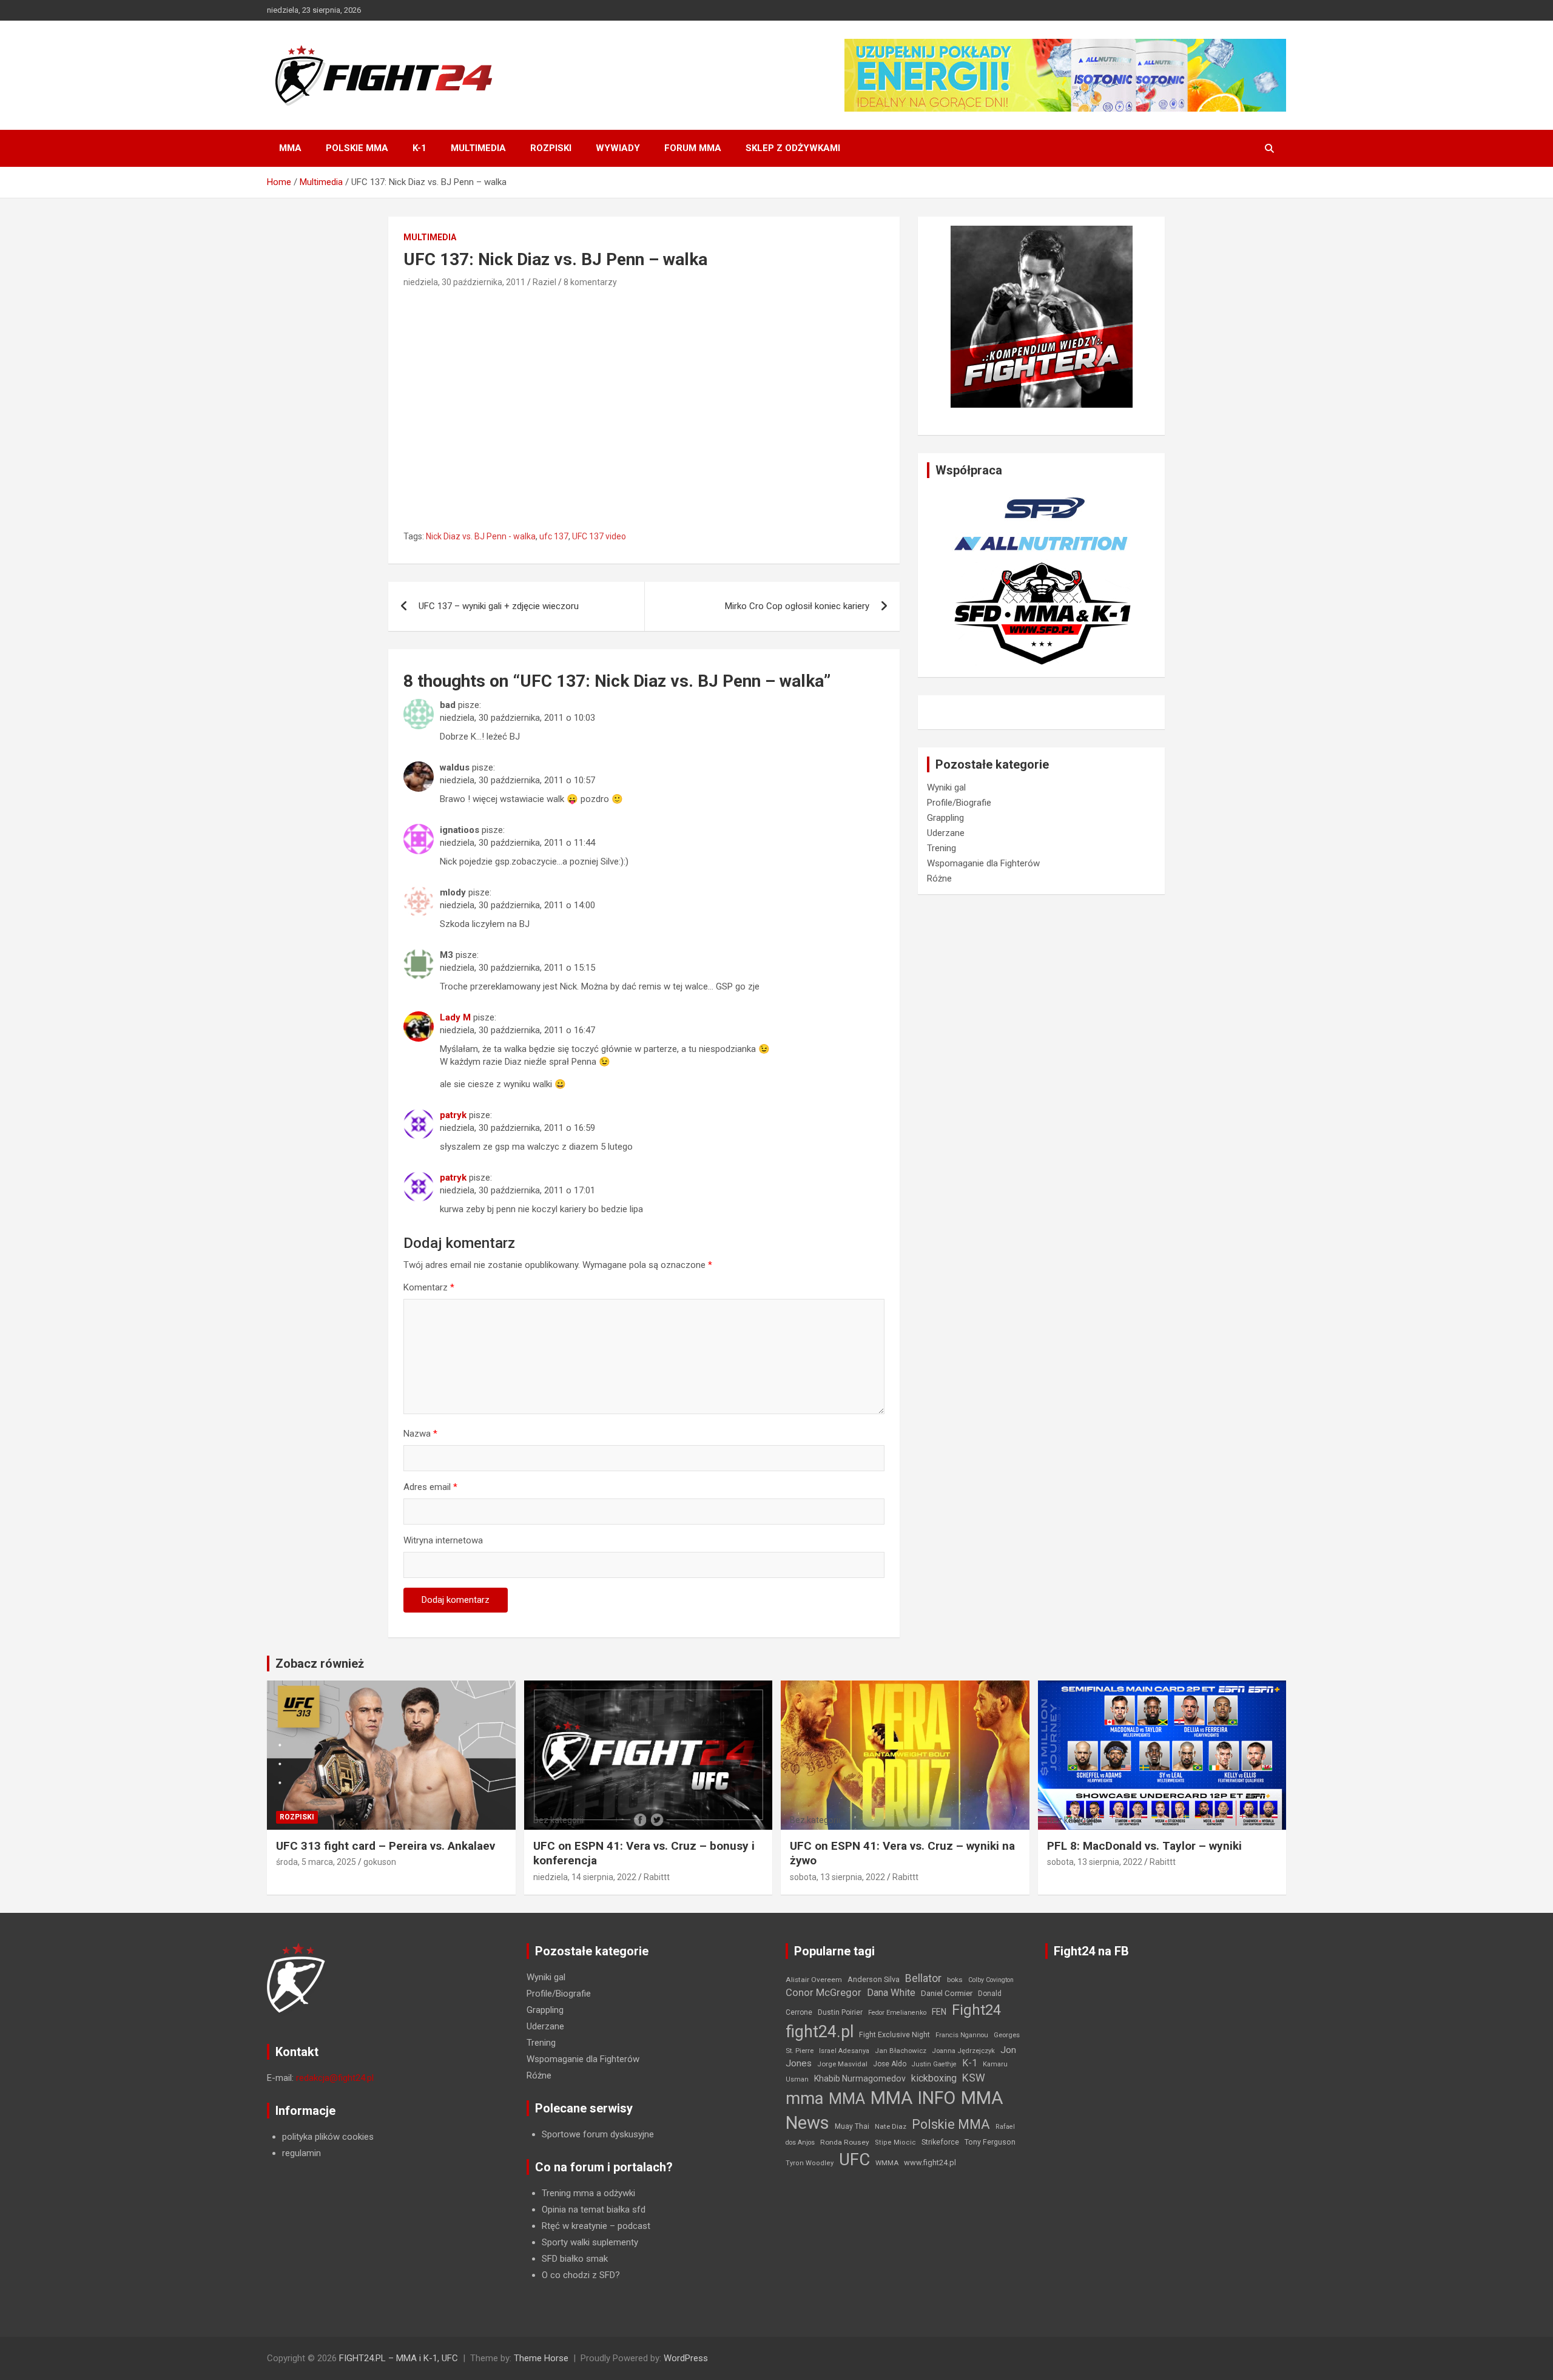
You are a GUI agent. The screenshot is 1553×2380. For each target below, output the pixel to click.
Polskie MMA (357, 148)
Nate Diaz (891, 2126)
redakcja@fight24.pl (335, 2078)
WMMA (887, 2163)
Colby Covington (991, 1980)
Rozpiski (551, 148)
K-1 (419, 148)
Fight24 (976, 2010)
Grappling (945, 818)
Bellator (923, 1978)
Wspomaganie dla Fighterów (983, 863)
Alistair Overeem (814, 1980)
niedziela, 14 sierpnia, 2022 (585, 1877)
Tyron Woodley (810, 2163)
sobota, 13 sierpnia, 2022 (837, 1877)
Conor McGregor (824, 1993)
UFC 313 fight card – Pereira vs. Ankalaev (386, 1846)
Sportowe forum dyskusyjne (598, 2134)
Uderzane (946, 833)
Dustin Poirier (840, 2012)
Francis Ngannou (962, 2035)
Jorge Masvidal (842, 2064)
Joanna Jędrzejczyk (963, 2051)
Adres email (430, 1487)
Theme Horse (541, 2358)
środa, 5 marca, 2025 (316, 1862)
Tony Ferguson (990, 2142)
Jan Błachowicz (901, 2051)
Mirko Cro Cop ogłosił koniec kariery (797, 606)
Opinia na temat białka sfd (594, 2210)
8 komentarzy (590, 282)
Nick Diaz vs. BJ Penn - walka (481, 536)
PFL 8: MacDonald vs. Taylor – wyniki (1144, 1846)
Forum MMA (693, 148)
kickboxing (934, 2078)
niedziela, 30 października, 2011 (464, 282)
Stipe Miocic (895, 2142)
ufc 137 (554, 536)
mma (804, 2099)
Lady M (455, 1017)
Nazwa (420, 1434)
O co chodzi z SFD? (581, 2275)
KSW (974, 2078)
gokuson (380, 1862)
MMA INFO (913, 2098)
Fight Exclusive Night (894, 2035)
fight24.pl (820, 2032)
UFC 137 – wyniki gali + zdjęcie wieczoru (499, 606)
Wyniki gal (946, 787)
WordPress (686, 2358)
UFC (854, 2159)
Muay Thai (852, 2126)
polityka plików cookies (328, 2137)
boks (955, 1980)
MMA (290, 148)
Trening (942, 848)
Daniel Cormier (947, 1993)
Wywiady (618, 148)
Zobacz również (320, 1664)
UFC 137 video (599, 536)
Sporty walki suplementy (590, 2242)
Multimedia (478, 148)
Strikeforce (940, 2142)
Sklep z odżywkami (793, 148)
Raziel (544, 282)
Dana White (891, 1993)
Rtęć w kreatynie (574, 2226)
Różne (939, 878)
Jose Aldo (890, 2064)
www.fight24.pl (930, 2163)
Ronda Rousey (845, 2142)
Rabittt (657, 1877)
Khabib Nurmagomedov (860, 2078)
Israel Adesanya (844, 2051)
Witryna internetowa (443, 1540)
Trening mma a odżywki (588, 2193)
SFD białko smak (575, 2259)
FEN (939, 2012)
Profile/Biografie (959, 803)
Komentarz (429, 1287)
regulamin (302, 2153)
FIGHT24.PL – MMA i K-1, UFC (399, 2358)
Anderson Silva (874, 1979)
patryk (453, 1115)
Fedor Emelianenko (897, 2013)
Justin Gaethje (934, 2064)
